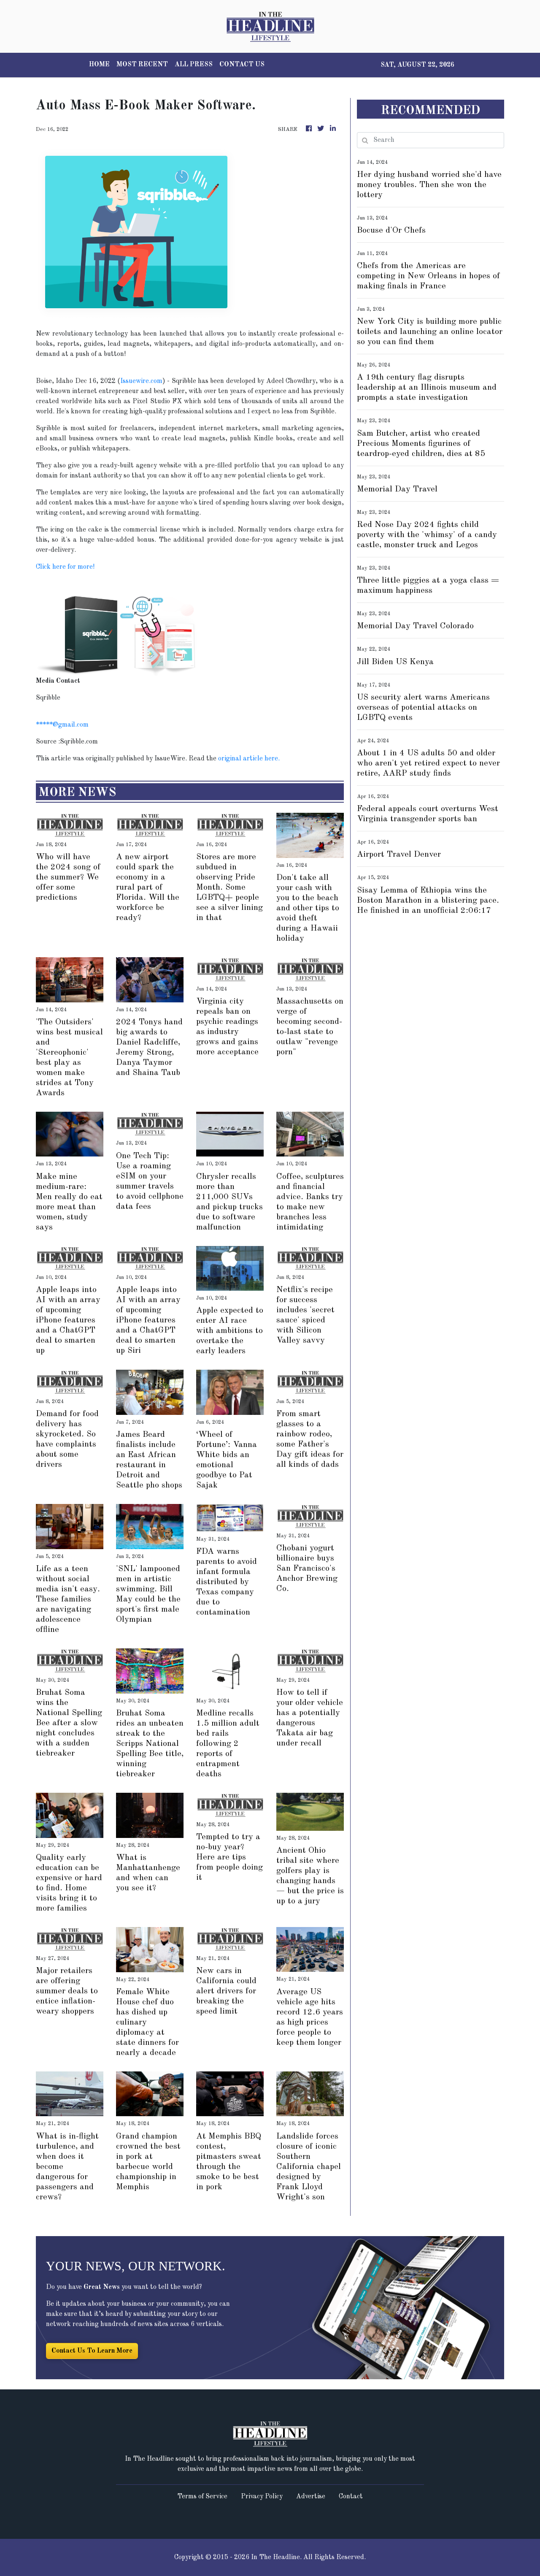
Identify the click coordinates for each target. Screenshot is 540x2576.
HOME (99, 65)
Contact (351, 2497)
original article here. (249, 759)
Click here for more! (65, 567)
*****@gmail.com (62, 725)
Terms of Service (202, 2497)
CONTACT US (242, 65)
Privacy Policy (262, 2497)
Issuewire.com (141, 381)
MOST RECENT (142, 65)
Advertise (311, 2497)
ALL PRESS (194, 65)
